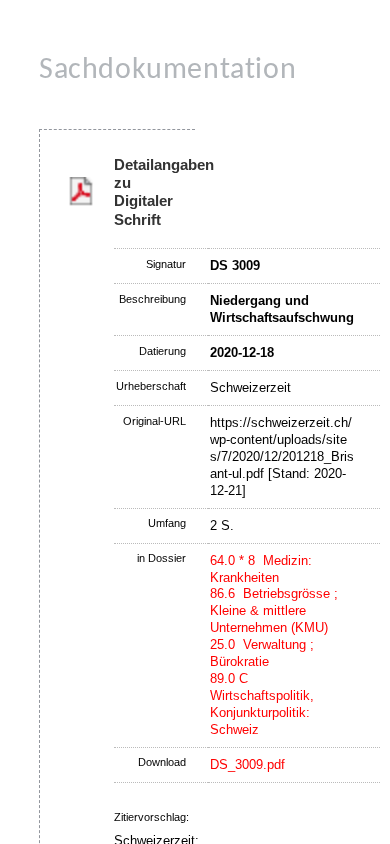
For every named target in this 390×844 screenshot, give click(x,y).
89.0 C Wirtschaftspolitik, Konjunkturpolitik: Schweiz (262, 704)
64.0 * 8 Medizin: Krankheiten (261, 569)
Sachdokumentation (167, 70)
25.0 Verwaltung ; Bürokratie (262, 653)
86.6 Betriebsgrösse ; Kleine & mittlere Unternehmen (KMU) (274, 610)
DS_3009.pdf (247, 764)
